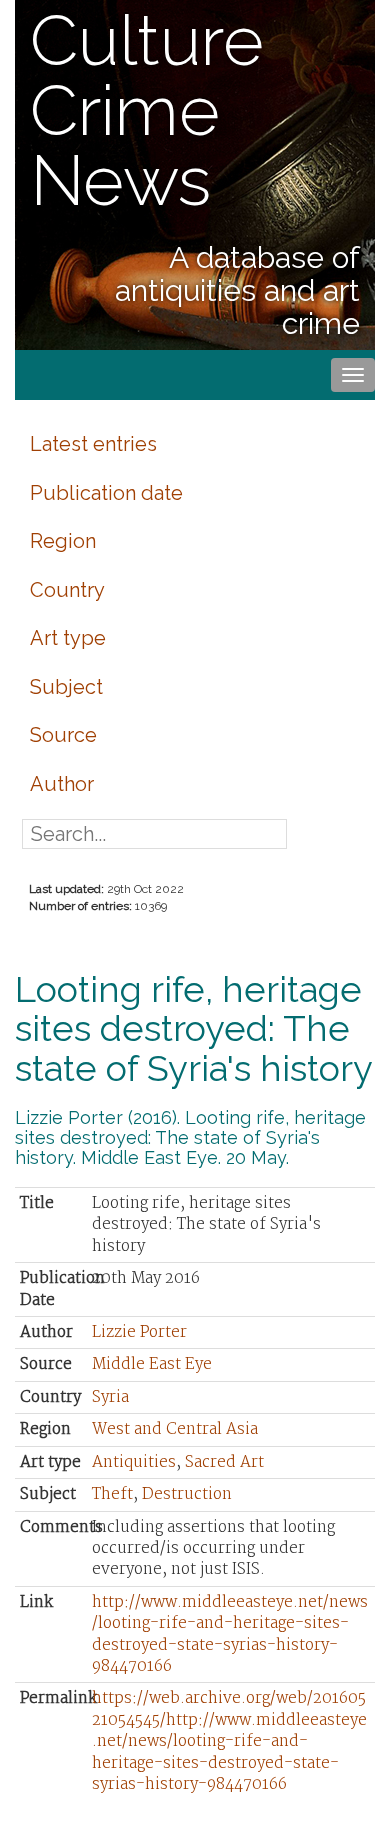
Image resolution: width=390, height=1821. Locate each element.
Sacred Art (224, 1462)
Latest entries (93, 444)
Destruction (187, 1494)
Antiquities (134, 1462)
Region (63, 541)
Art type (68, 638)
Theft (112, 1494)
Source (63, 735)
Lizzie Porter (139, 1332)
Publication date (106, 493)
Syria (110, 1397)
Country (67, 590)
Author (62, 784)
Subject (66, 687)
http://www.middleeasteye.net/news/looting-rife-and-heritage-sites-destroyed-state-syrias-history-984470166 (230, 1634)
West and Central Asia (175, 1429)
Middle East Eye (152, 1364)
